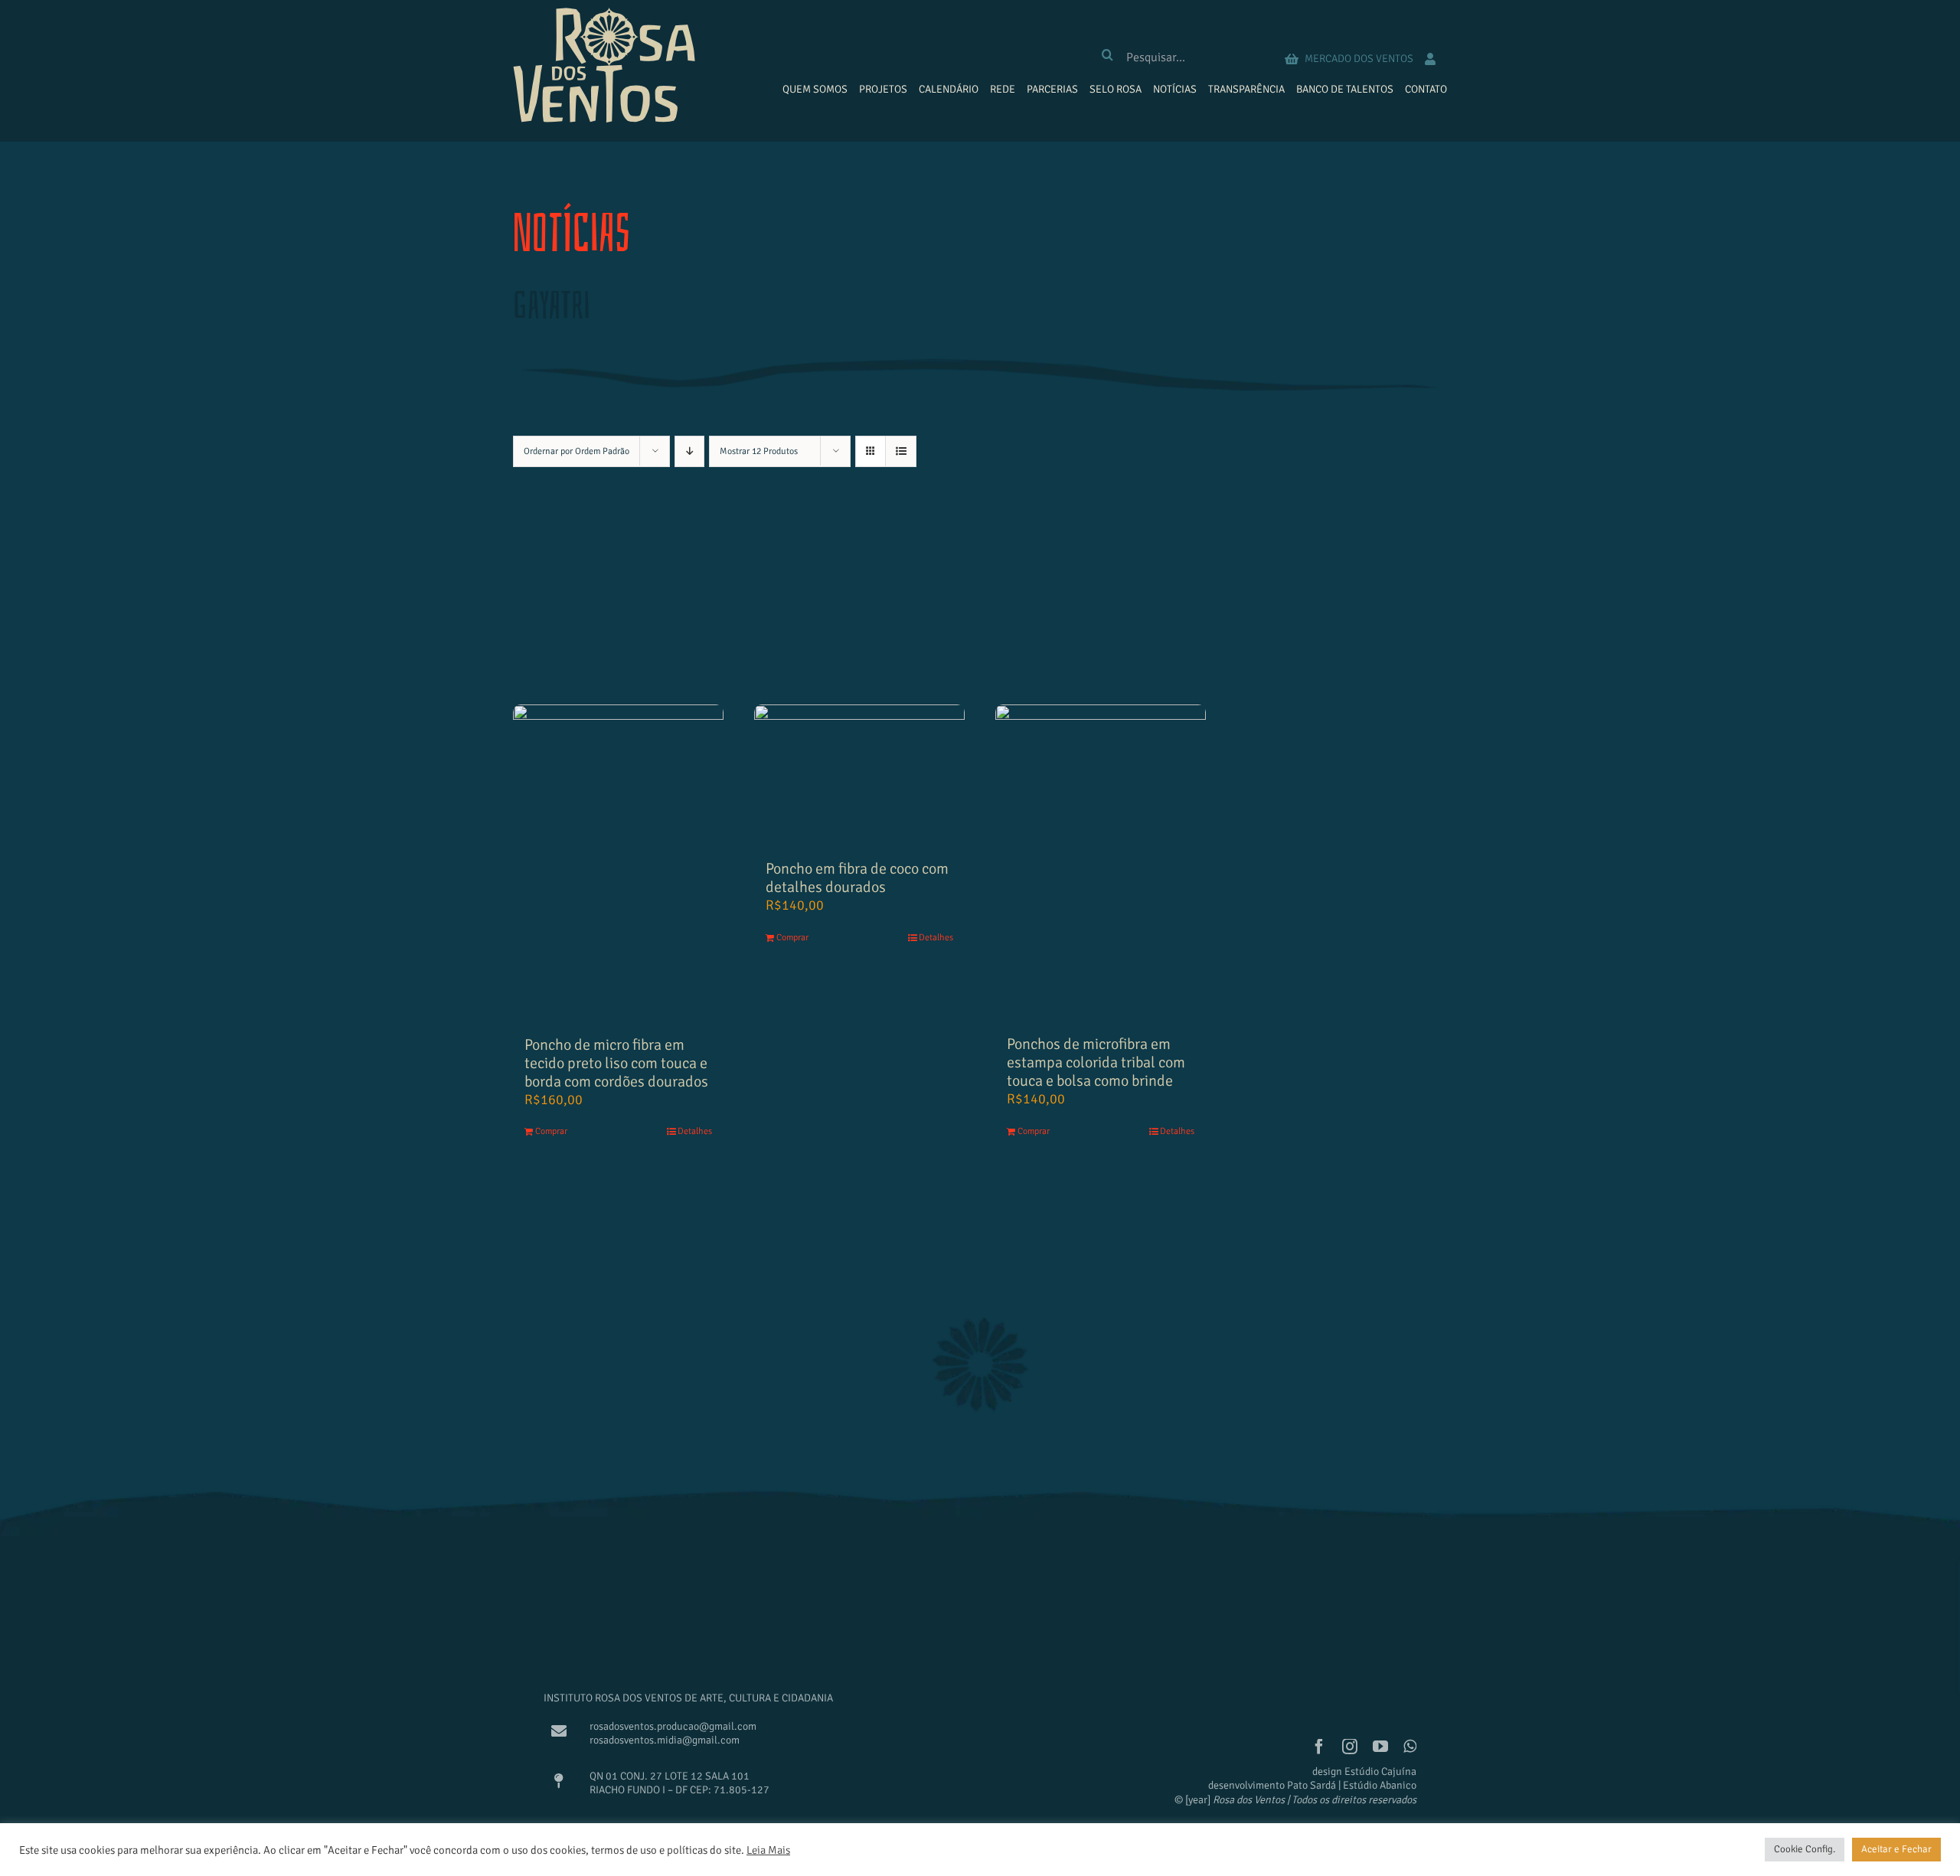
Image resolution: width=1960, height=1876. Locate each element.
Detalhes (695, 1131)
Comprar (551, 1131)
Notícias (572, 234)
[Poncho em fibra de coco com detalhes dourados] (859, 775)
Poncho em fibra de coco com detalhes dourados (857, 878)
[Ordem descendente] (689, 451)
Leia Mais (768, 1850)
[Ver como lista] (901, 451)
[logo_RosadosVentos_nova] (604, 15)
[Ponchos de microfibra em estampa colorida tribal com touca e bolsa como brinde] (1101, 862)
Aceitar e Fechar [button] (1896, 1849)
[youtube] (1380, 1747)
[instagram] (1350, 1747)
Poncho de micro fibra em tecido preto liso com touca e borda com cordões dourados (616, 1063)
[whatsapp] (1410, 1747)
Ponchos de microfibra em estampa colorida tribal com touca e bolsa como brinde (1096, 1062)
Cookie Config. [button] (1805, 1849)
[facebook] (1319, 1747)
